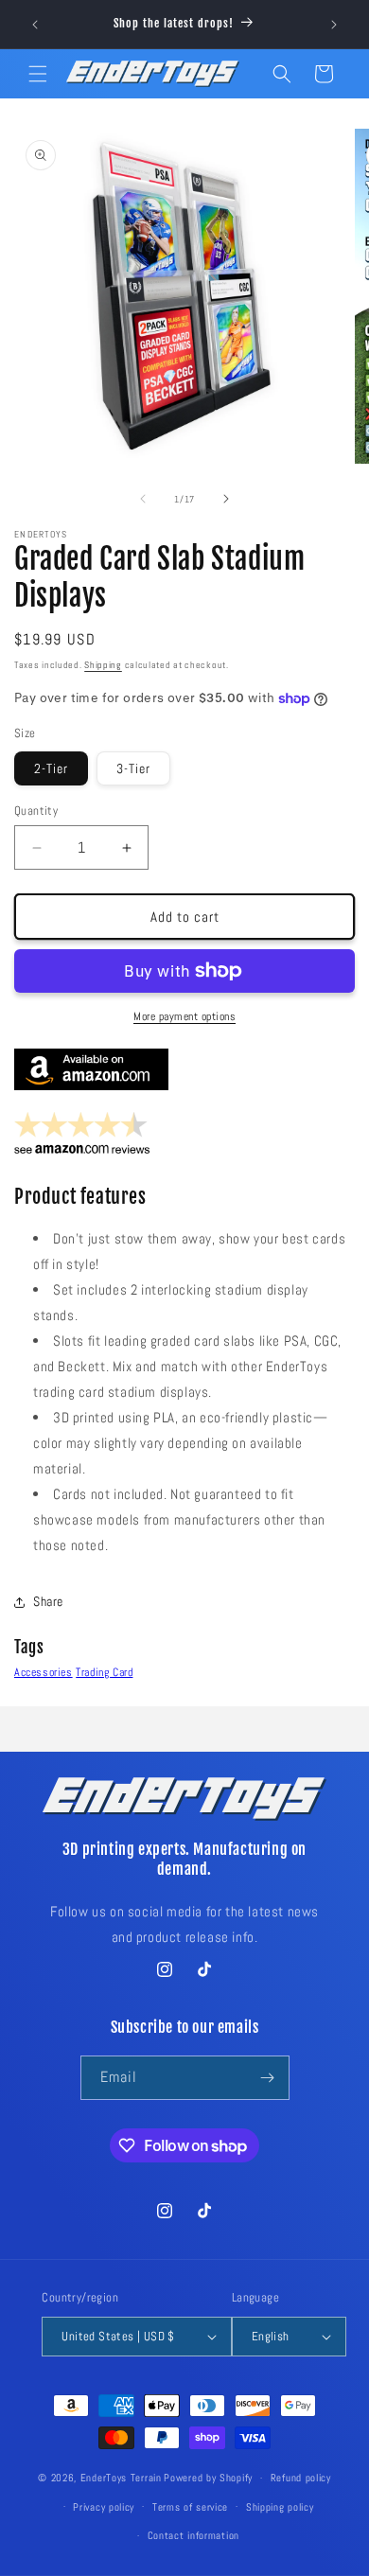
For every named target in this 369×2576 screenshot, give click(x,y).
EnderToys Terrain (121, 2478)
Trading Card (104, 1672)
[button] (38, 74)
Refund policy (301, 2478)
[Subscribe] (268, 2078)
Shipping (103, 665)
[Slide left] (143, 499)
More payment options (184, 1016)
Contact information (193, 2535)
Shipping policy (280, 2507)
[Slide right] (226, 499)
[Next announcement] (334, 25)
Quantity (36, 811)
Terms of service (190, 2507)
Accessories (44, 1672)
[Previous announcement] (35, 25)
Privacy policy (104, 2507)
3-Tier (133, 768)
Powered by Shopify (208, 2478)
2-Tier (51, 768)
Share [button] (48, 1601)
